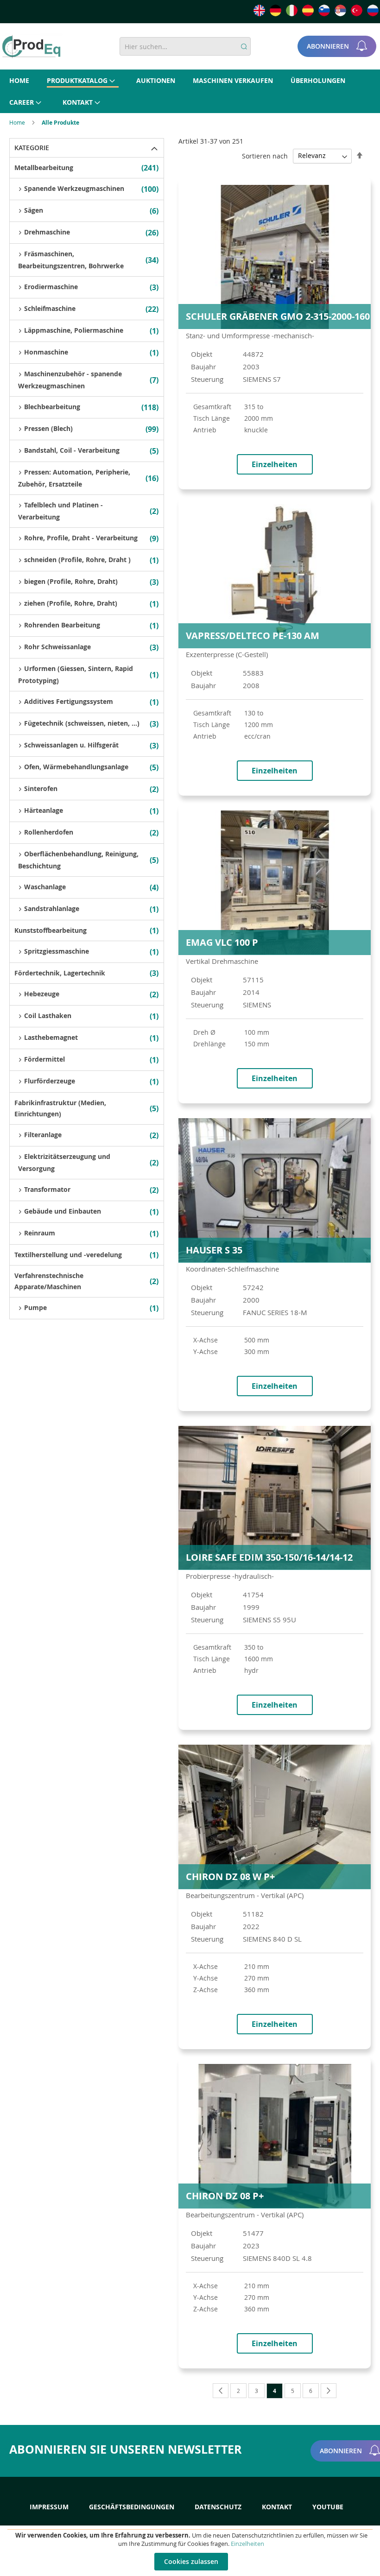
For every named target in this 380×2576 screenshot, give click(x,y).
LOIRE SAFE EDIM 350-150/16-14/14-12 (269, 1557)
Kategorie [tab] (32, 148)
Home (18, 122)
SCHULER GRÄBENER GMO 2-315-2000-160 (278, 316)
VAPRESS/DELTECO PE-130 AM (253, 636)
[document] (191, 2551)
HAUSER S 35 (214, 1250)
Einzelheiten (247, 2544)
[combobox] (185, 46)
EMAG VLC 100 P (222, 942)
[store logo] (31, 47)
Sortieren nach (265, 155)
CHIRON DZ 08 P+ (225, 2196)
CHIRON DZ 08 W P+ (230, 1877)
